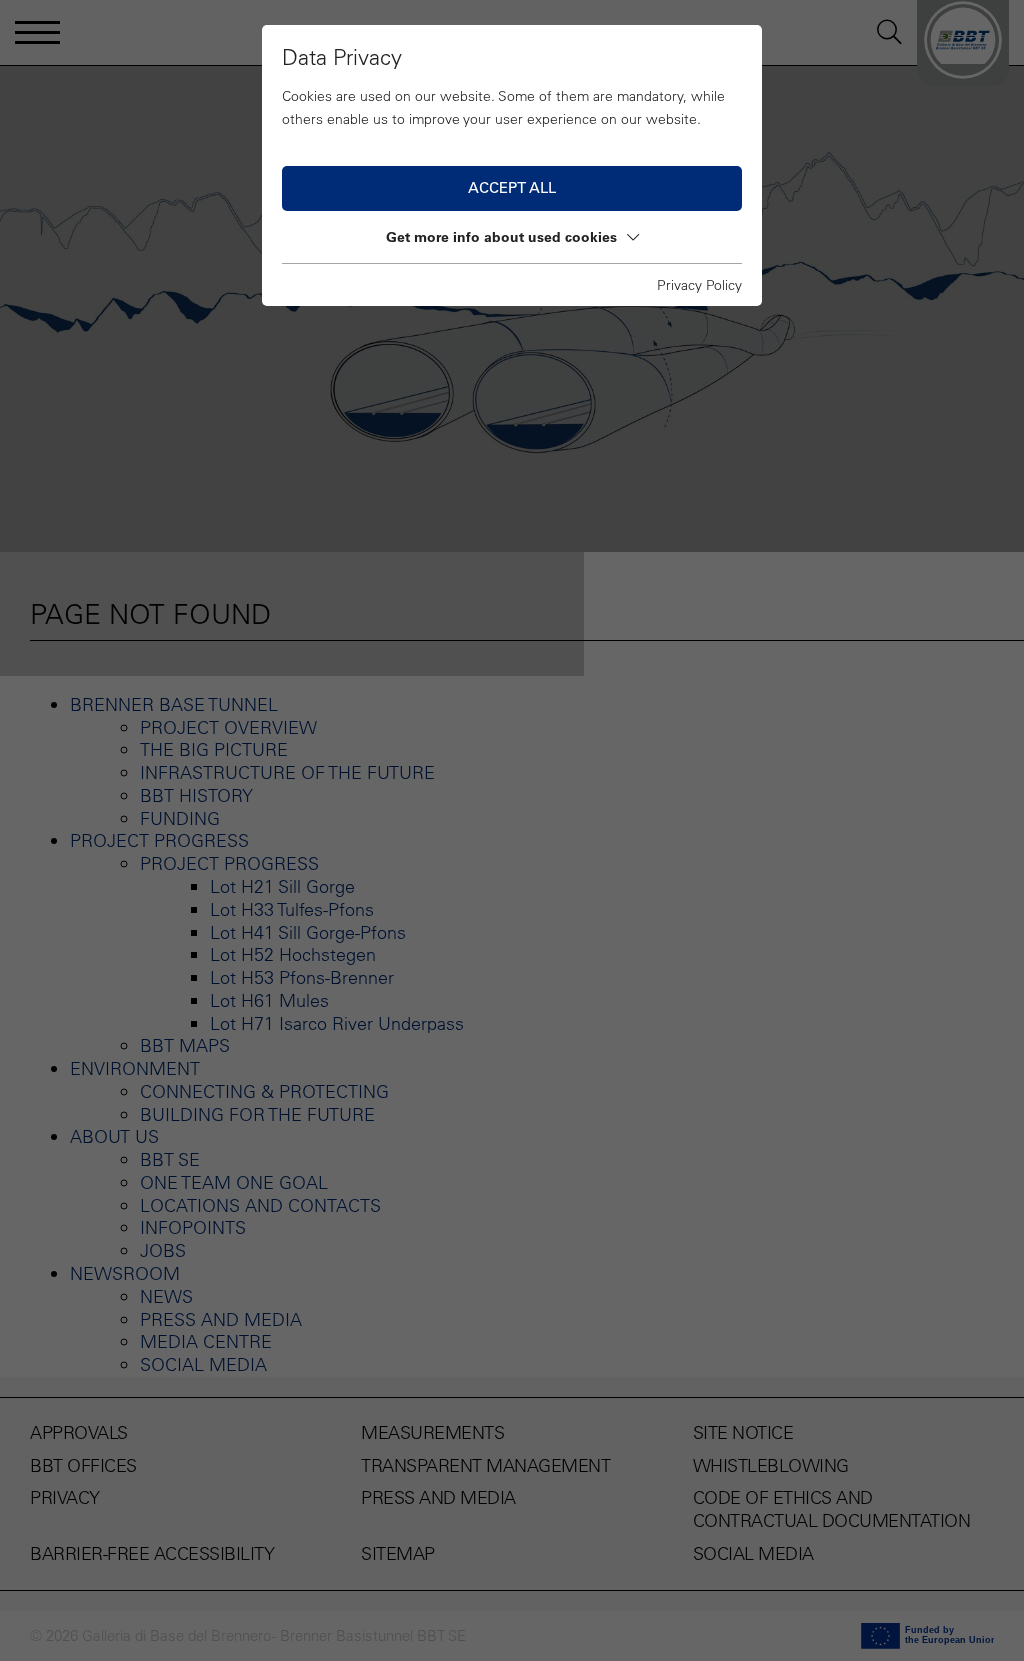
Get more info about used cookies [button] (501, 237)
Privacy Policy (699, 285)
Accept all (512, 187)
